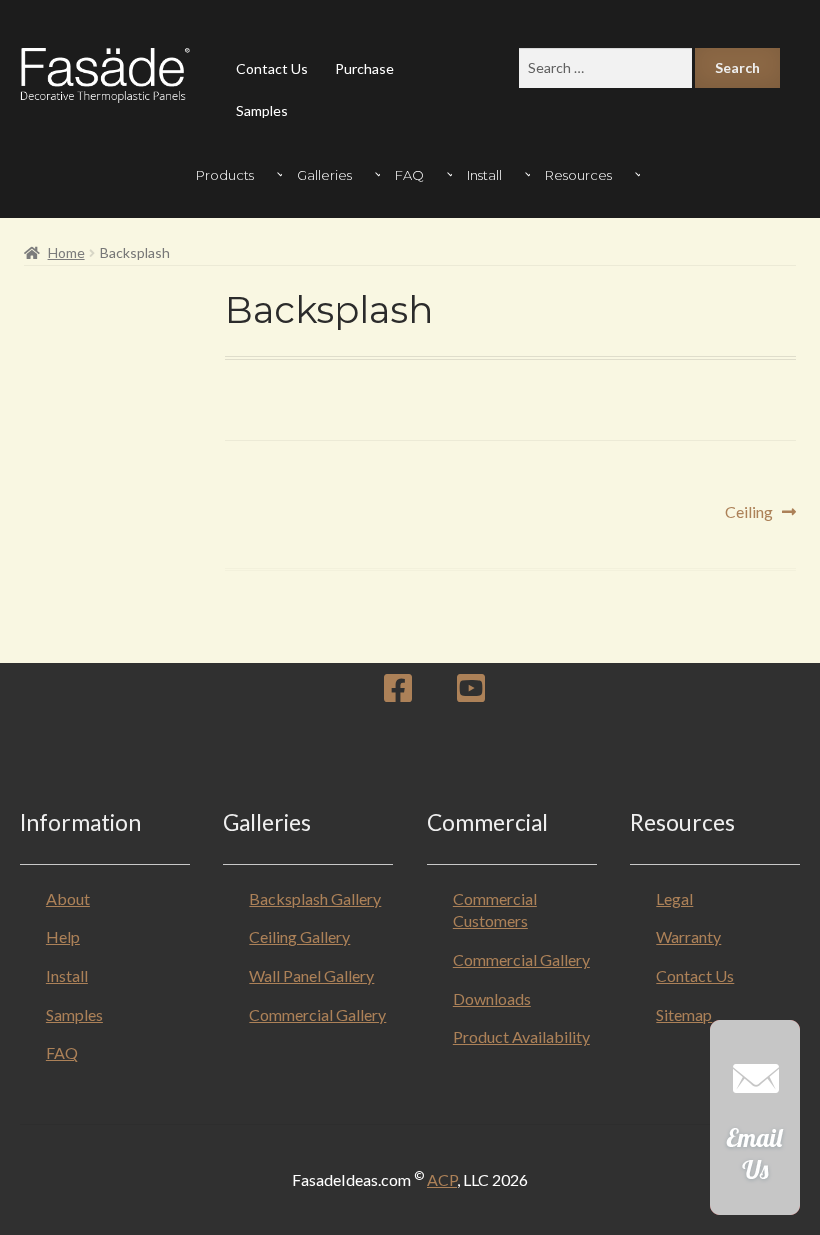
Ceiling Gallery (299, 936)
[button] (755, 1127)
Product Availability (521, 1036)
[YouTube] (471, 693)
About (68, 898)
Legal (674, 898)
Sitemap (684, 1014)
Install (67, 975)
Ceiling (749, 513)
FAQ (62, 1052)
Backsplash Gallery (315, 898)
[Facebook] (398, 693)
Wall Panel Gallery (311, 975)
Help (63, 936)
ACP (442, 1179)
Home (66, 252)
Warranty (688, 936)
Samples (262, 110)
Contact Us (272, 68)
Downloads (492, 998)
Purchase (364, 68)
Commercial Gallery (317, 1014)
